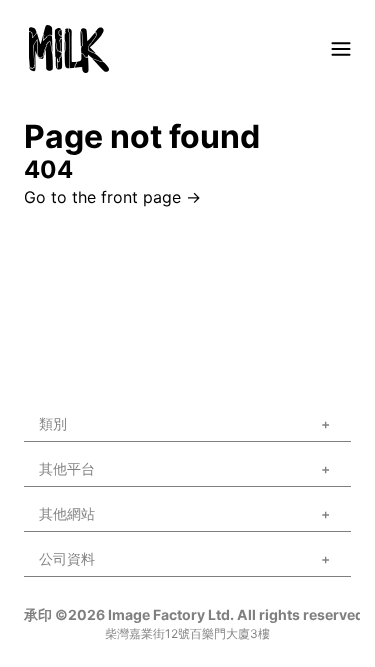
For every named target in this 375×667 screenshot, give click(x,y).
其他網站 (67, 513)
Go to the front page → (112, 197)
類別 (53, 423)
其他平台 (67, 468)
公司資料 (67, 558)
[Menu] (341, 49)
